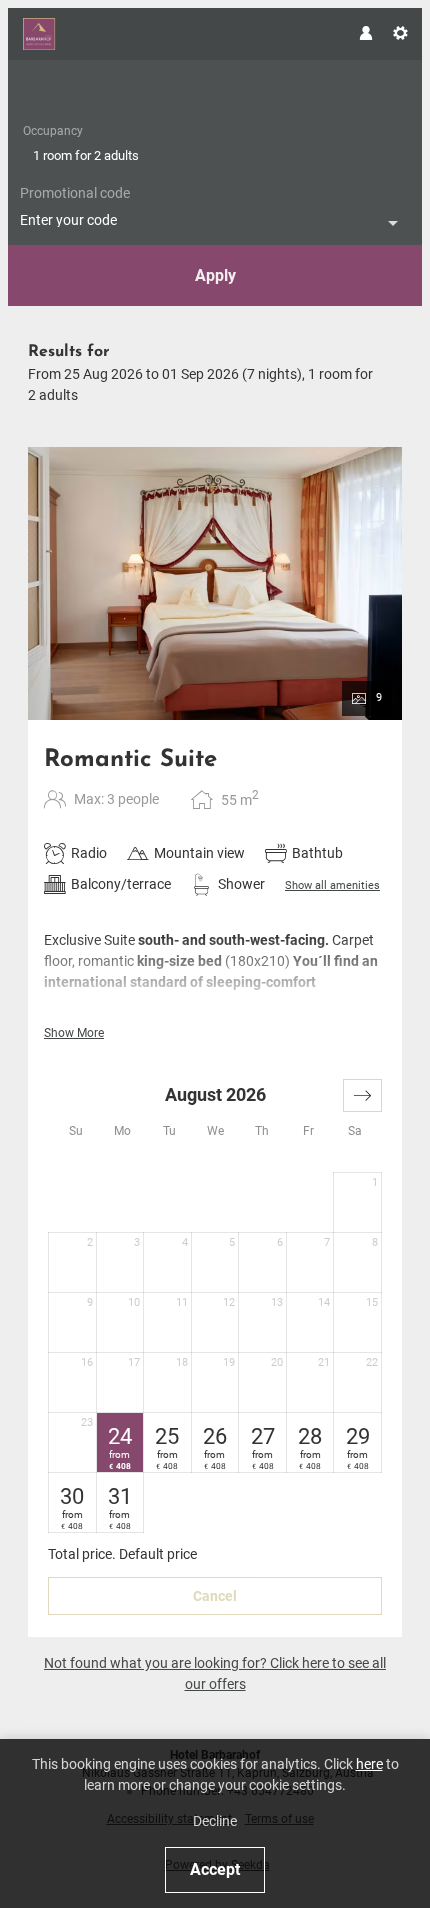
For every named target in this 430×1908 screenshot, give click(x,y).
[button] (362, 1095)
